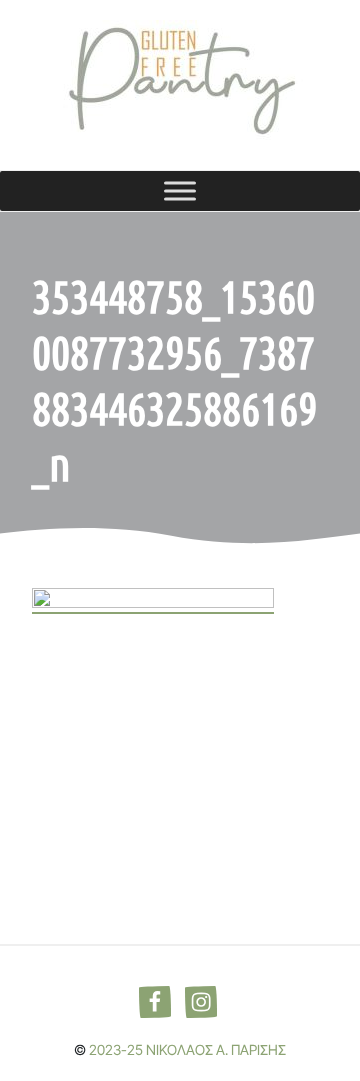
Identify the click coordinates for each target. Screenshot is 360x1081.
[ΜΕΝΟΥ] (180, 190)
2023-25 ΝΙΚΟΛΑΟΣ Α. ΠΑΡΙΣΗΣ (187, 1049)
